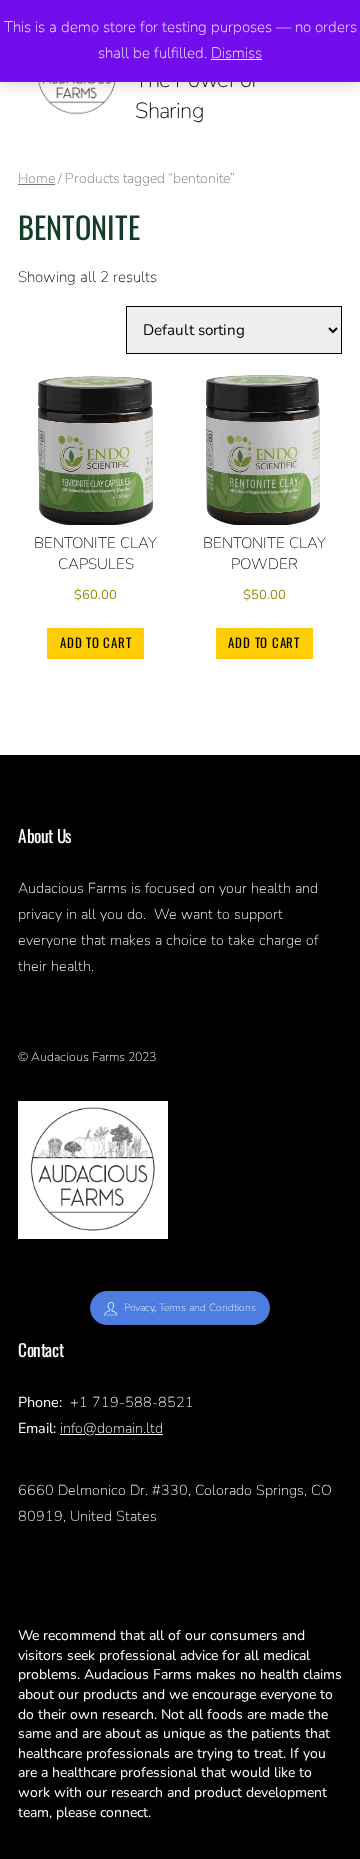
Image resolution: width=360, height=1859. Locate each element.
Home (36, 178)
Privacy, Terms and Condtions (190, 1307)
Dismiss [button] (236, 53)
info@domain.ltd (111, 1428)
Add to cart (96, 642)
